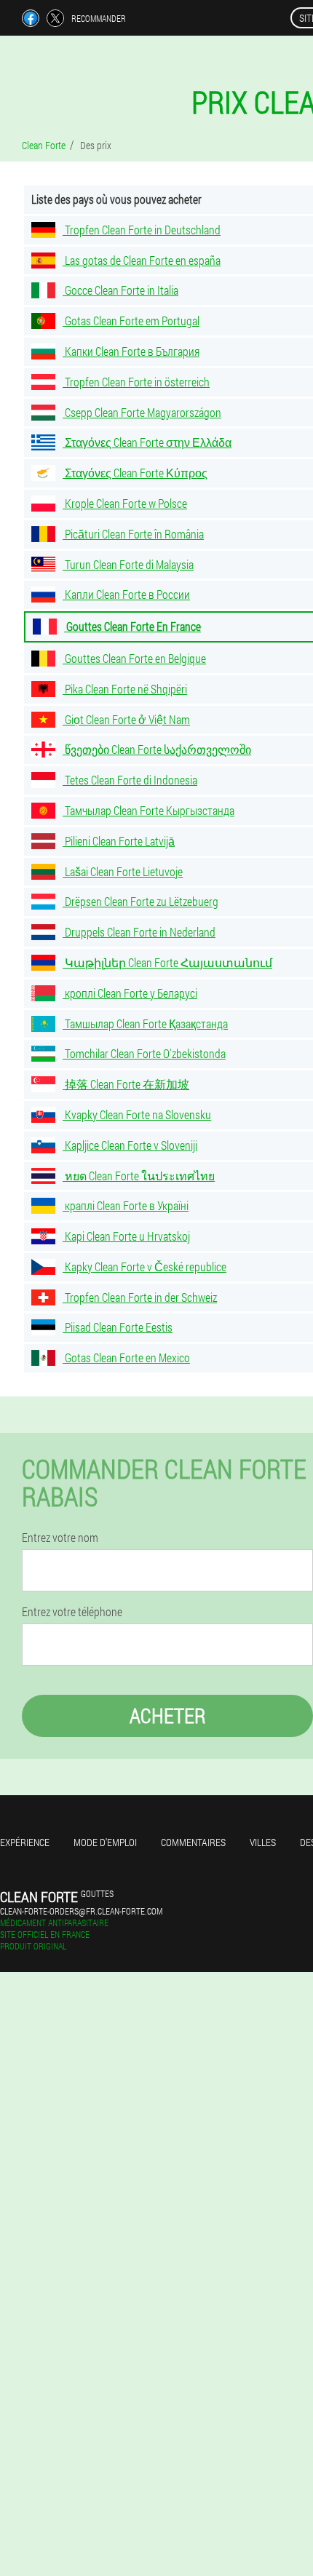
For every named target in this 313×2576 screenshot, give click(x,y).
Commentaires (193, 1842)
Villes (263, 1842)
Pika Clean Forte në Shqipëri (125, 689)
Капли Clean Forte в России (126, 594)
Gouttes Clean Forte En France (132, 626)
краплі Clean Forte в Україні (126, 1205)
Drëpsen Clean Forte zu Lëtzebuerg (140, 901)
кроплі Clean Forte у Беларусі (130, 993)
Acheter (168, 1716)
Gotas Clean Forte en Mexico (126, 1357)
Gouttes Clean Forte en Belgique (134, 658)
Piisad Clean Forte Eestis (118, 1327)
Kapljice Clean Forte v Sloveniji (130, 1145)
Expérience (25, 1842)
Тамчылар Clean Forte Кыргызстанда (148, 810)
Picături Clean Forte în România (133, 534)
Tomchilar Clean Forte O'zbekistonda (144, 1053)
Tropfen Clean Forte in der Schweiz (140, 1297)
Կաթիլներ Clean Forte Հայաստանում (167, 962)
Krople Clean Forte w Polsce (125, 503)
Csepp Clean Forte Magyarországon (142, 412)
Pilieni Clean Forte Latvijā (119, 841)
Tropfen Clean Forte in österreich (136, 382)
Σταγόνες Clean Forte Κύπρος (135, 473)
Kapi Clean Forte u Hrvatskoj (126, 1236)
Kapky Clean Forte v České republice (144, 1267)
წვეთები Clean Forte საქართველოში (157, 749)
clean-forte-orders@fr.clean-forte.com (81, 1911)
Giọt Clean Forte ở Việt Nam (126, 719)
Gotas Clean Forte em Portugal (131, 321)
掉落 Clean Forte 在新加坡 (126, 1084)
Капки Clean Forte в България (131, 351)
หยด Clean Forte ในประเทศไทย (139, 1176)
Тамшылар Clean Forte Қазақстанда (145, 1023)
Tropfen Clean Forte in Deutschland (142, 230)
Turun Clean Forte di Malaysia (128, 564)
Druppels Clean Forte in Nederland (139, 932)
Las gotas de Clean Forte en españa (142, 260)
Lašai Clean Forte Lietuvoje (123, 871)
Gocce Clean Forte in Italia (120, 290)
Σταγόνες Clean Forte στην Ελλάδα (147, 442)
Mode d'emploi (105, 1842)
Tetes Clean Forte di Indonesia (130, 780)
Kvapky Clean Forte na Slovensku (137, 1114)
